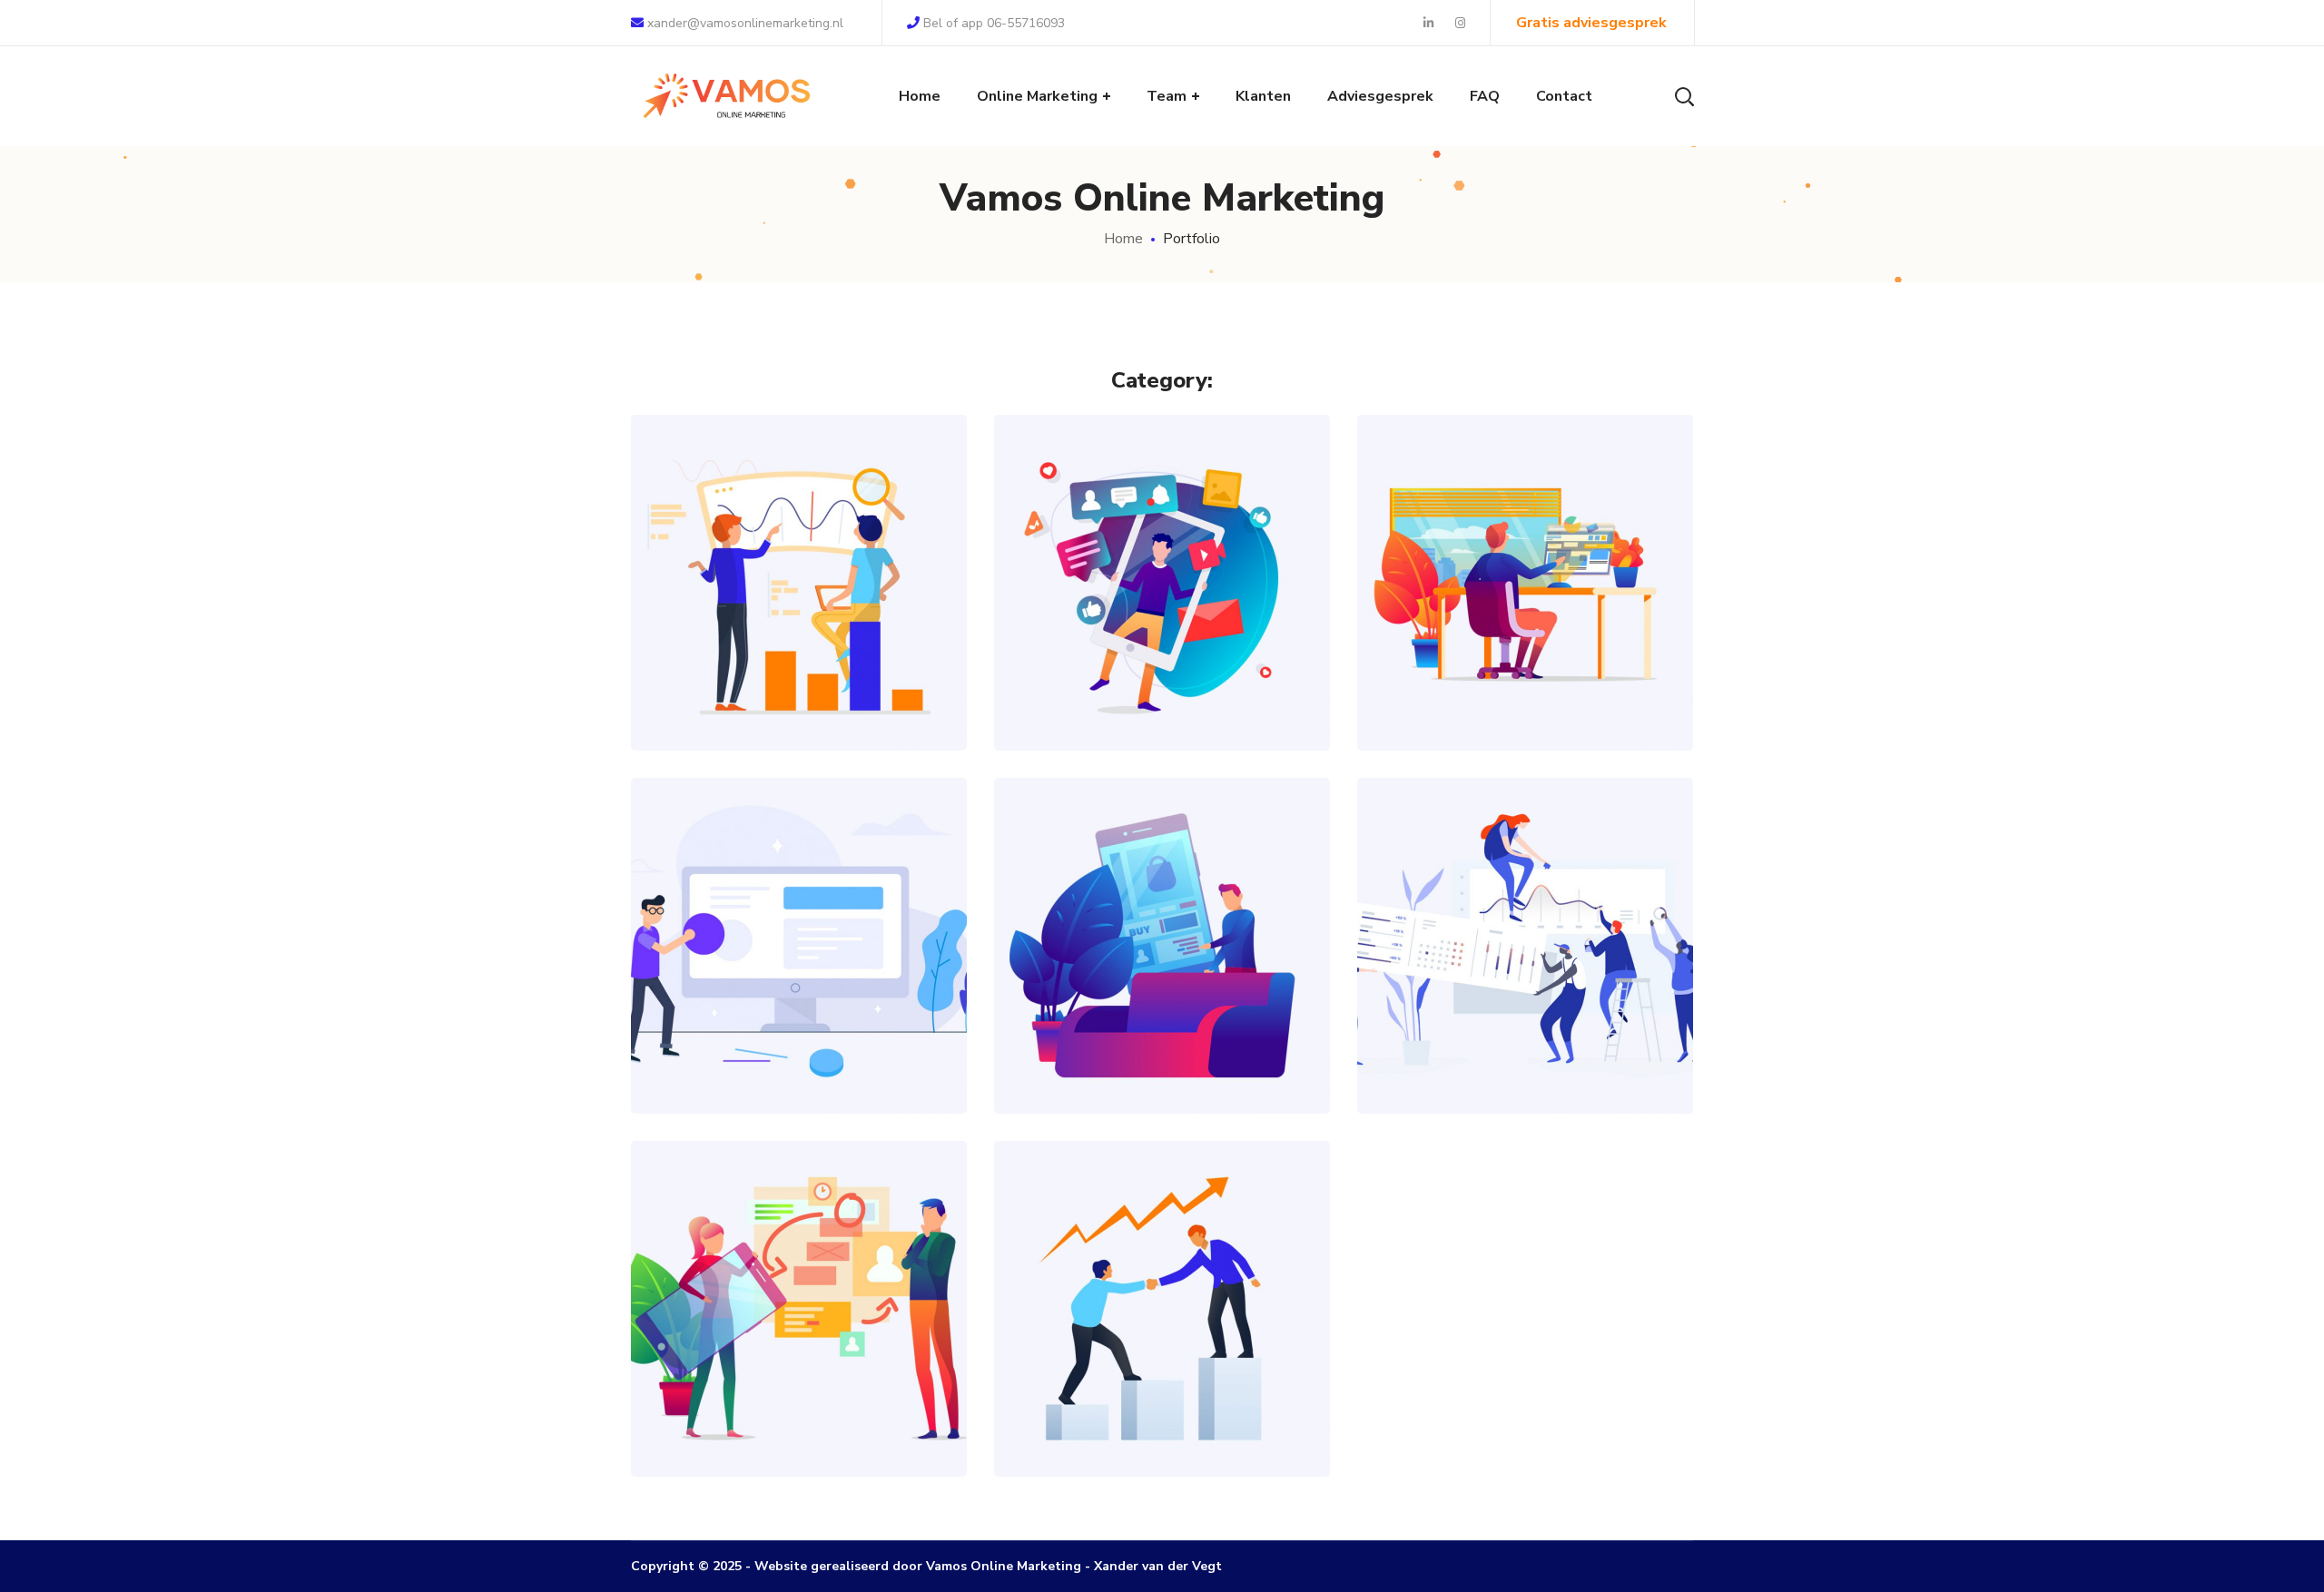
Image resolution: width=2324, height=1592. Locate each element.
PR (1472, 617)
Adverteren (1162, 905)
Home (1123, 239)
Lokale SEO (799, 542)
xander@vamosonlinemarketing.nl (743, 23)
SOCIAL (1214, 617)
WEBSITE (1556, 617)
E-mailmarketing (799, 1268)
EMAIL (787, 1343)
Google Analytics (1526, 905)
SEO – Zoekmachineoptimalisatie (1162, 1248)
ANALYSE (1150, 617)
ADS (1098, 617)
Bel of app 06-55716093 (994, 23)
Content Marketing (1526, 542)
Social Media (1162, 542)
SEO (799, 617)
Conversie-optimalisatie (799, 905)
